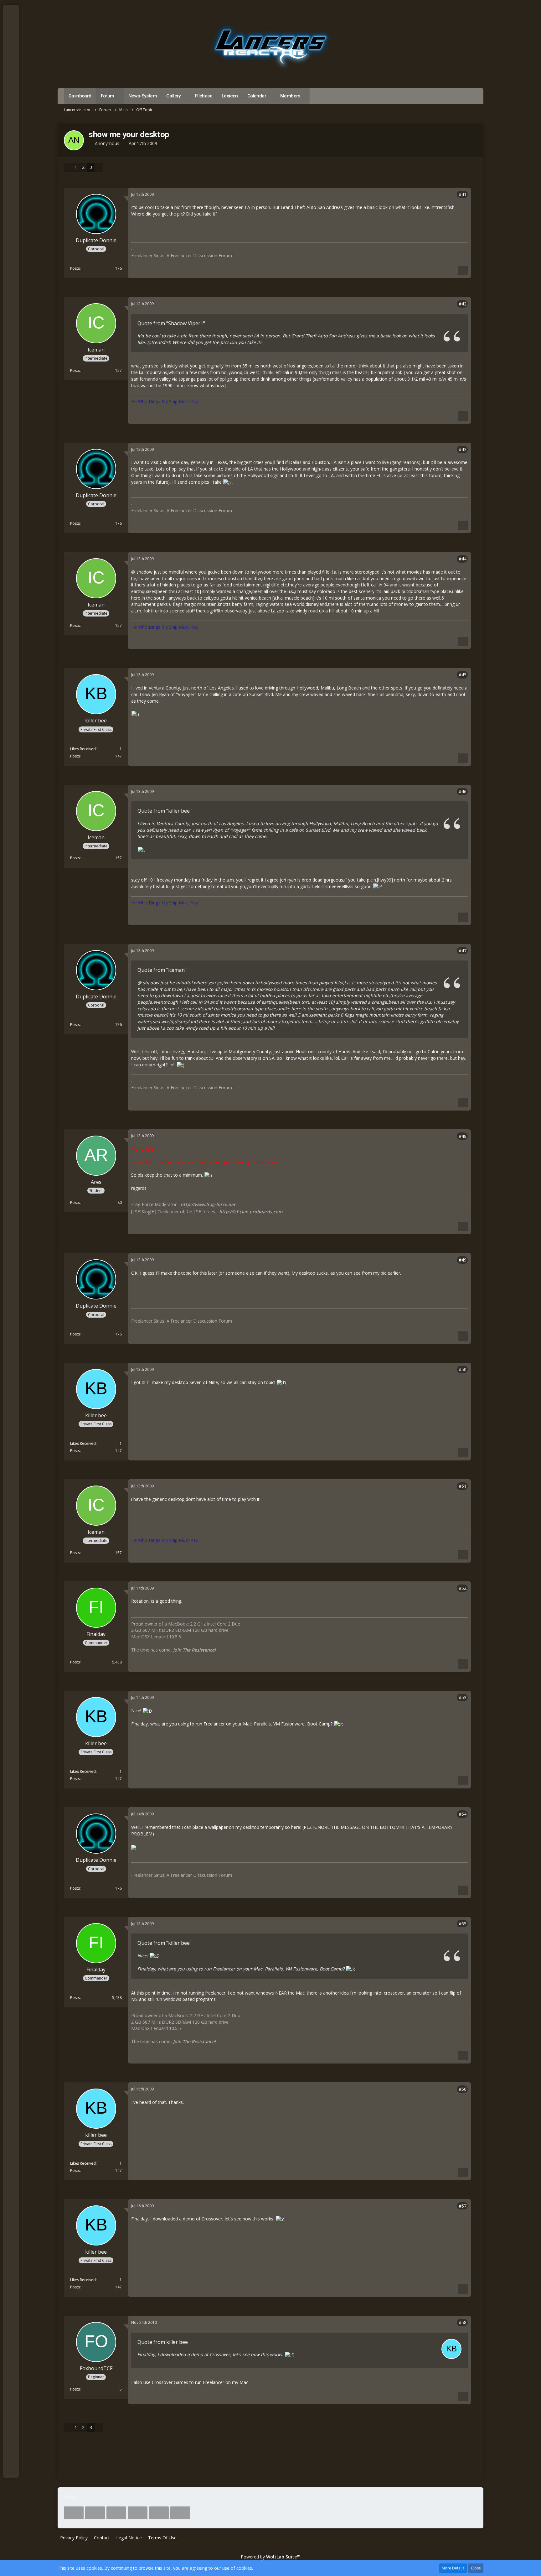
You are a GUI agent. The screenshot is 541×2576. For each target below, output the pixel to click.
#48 (463, 1136)
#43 (463, 449)
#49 (463, 1260)
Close (476, 2568)
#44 (463, 559)
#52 (463, 1588)
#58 (463, 2322)
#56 (463, 2089)
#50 (463, 1369)
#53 (463, 1697)
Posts (75, 268)
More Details (453, 2568)
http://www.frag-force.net (208, 1204)
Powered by (270, 2557)
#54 (463, 1814)
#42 (463, 304)
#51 (463, 1486)
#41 (463, 194)
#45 (463, 675)
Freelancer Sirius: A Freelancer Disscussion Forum (182, 255)
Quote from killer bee (163, 2342)
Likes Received (83, 749)
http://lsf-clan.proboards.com (251, 1212)
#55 (463, 1924)
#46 (463, 791)
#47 (463, 951)
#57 (463, 2206)
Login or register (10, 41)
